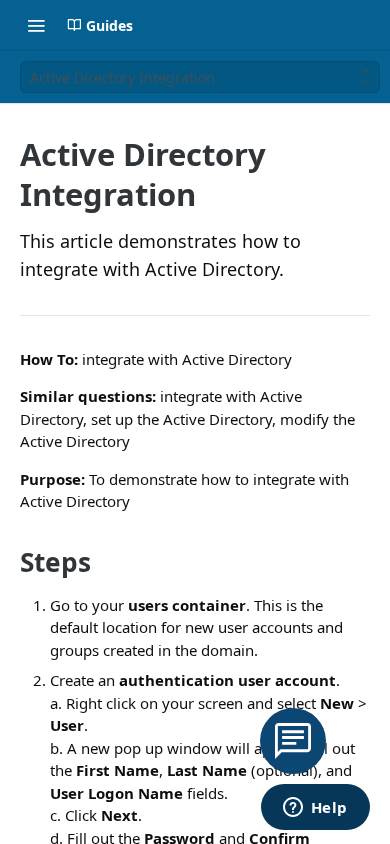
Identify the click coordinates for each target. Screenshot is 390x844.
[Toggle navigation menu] (36, 25)
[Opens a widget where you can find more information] (315, 809)
